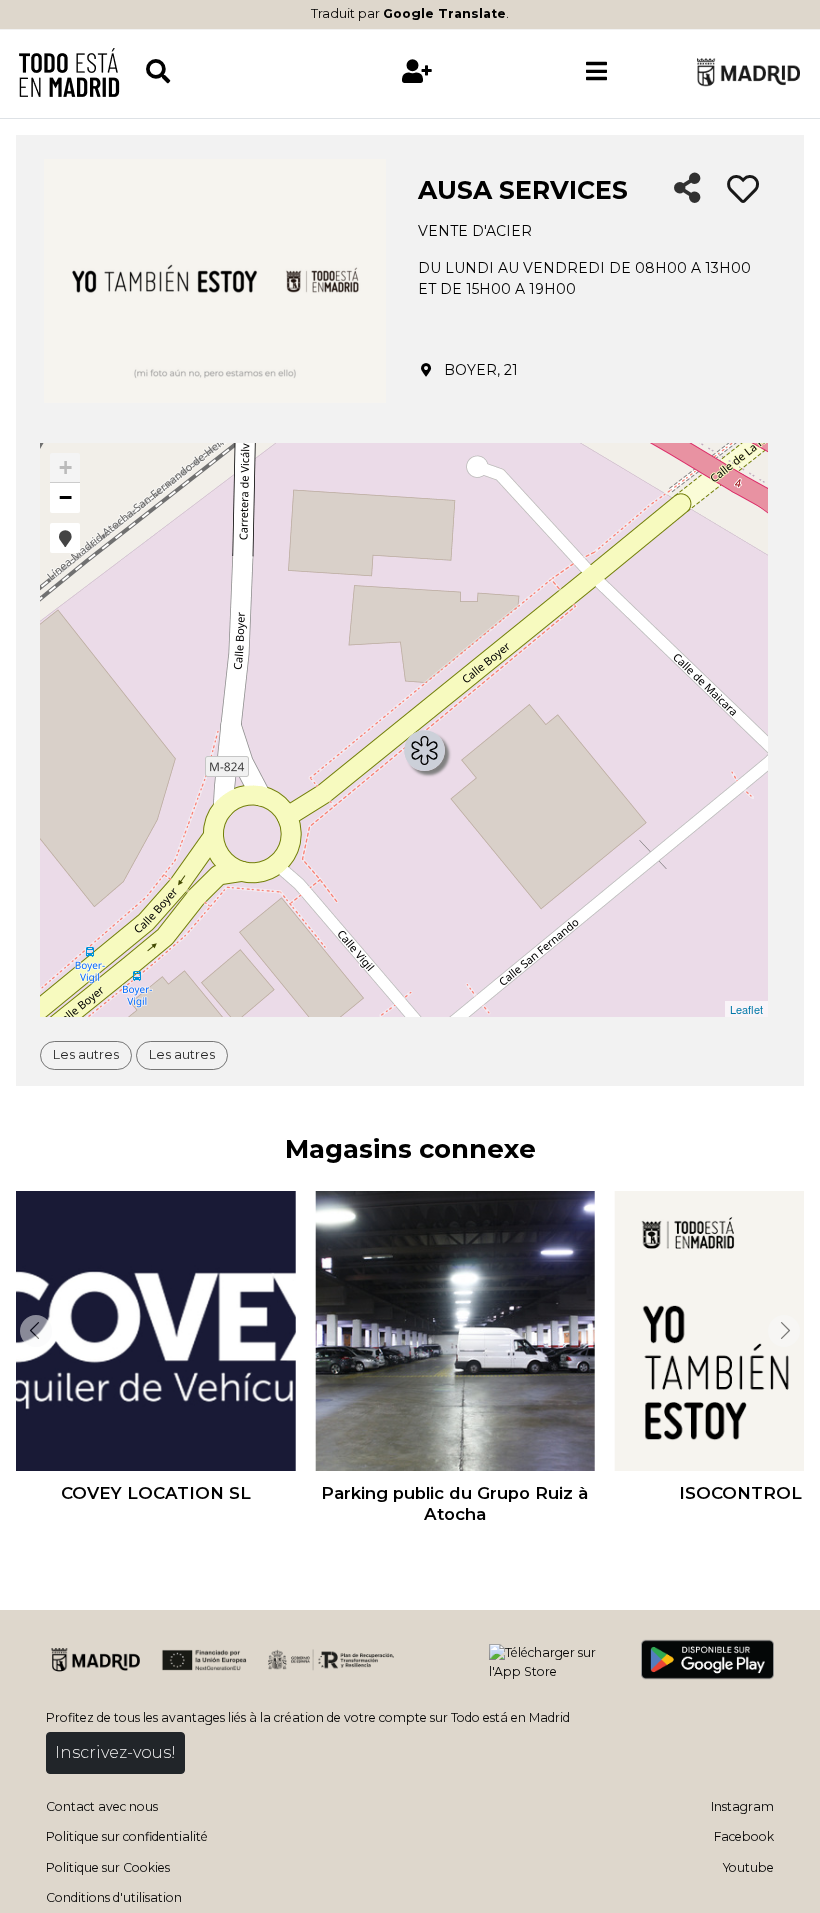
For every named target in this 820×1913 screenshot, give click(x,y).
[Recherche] (235, 71)
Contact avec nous (102, 1806)
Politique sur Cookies (108, 1867)
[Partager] (687, 189)
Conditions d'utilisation (114, 1897)
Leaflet (746, 1009)
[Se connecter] (417, 71)
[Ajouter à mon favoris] (743, 190)
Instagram (742, 1806)
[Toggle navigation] (597, 72)
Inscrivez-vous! (115, 1752)
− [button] (65, 497)
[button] (65, 538)
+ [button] (65, 467)
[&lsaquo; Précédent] (34, 1331)
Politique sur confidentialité (127, 1836)
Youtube (748, 1867)
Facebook (744, 1836)
